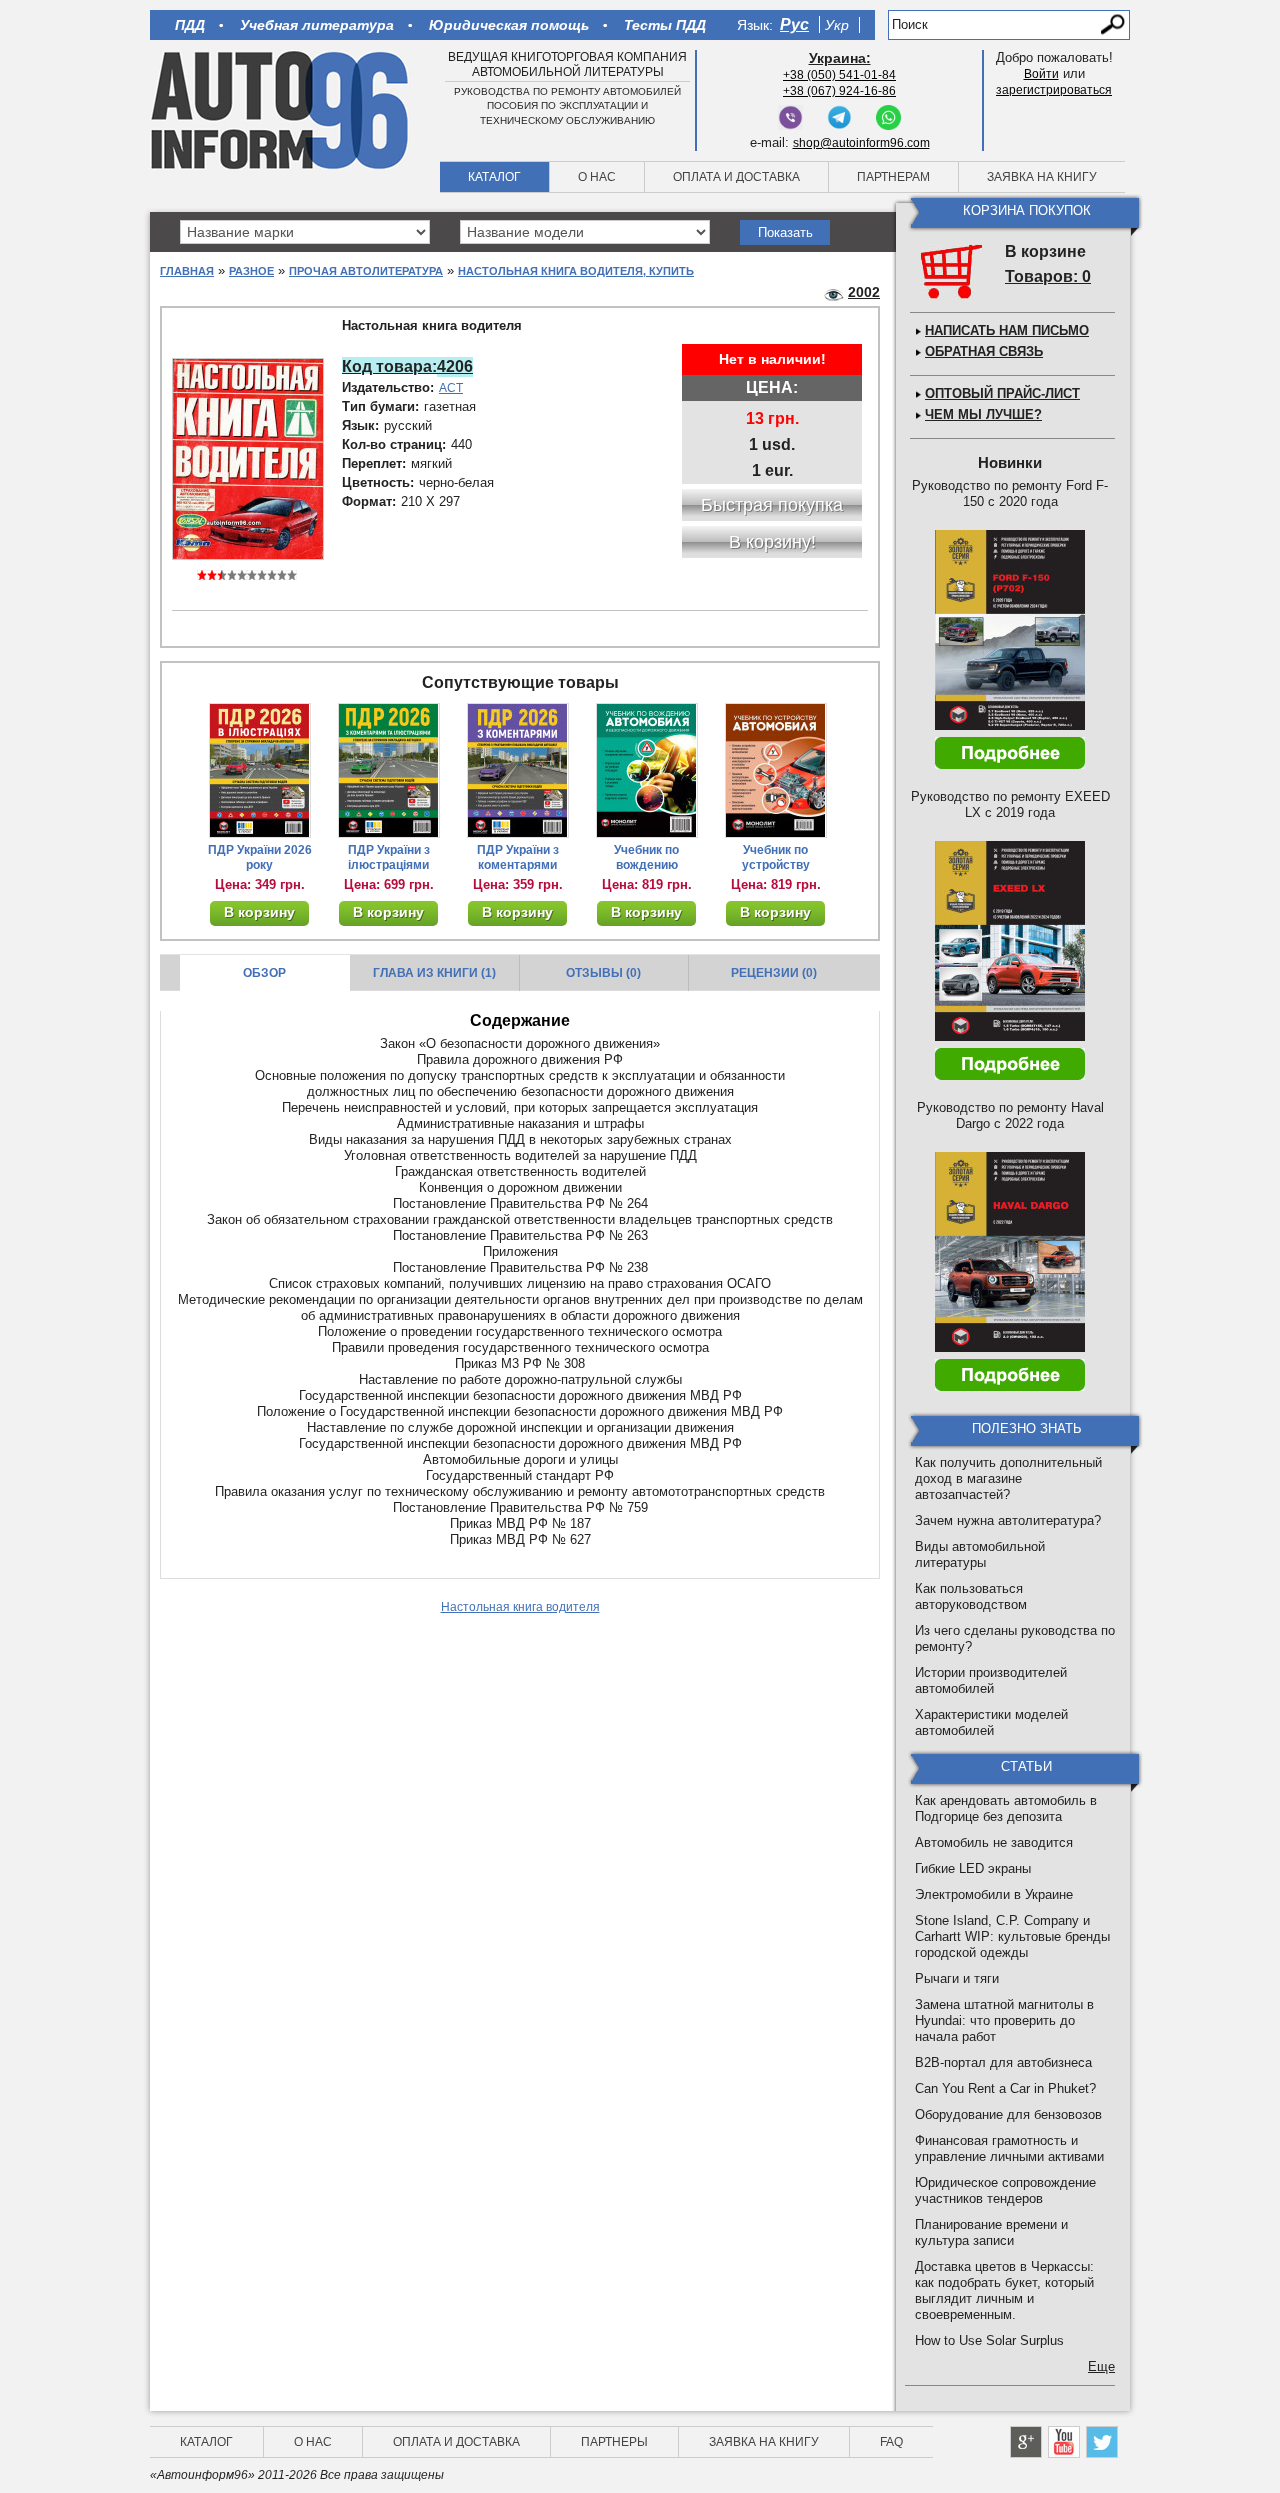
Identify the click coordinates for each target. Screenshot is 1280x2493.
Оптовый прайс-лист (1002, 393)
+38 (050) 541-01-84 (839, 75)
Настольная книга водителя (520, 1607)
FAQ (891, 2442)
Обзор (264, 973)
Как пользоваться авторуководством (971, 1596)
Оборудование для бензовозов (1008, 2114)
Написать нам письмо (1007, 330)
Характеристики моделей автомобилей (991, 1722)
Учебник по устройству (776, 857)
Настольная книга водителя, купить (576, 271)
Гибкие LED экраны (973, 1868)
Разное (251, 271)
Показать (785, 232)
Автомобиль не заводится (994, 1842)
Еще (1101, 2366)
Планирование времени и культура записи (991, 2232)
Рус (794, 24)
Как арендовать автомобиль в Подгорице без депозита (1006, 1808)
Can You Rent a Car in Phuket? (1005, 2088)
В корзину (259, 912)
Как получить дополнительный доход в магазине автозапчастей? (1008, 1478)
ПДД (190, 25)
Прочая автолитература (366, 271)
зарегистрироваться (1054, 90)
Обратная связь (984, 351)
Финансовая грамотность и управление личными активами (1009, 2148)
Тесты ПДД (665, 25)
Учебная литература (317, 25)
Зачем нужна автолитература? (1008, 1520)
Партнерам (893, 177)
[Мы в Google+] (1026, 2442)
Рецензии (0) (774, 973)
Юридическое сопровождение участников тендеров (1005, 2190)
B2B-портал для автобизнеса (1003, 2062)
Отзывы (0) (603, 973)
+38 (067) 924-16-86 (839, 91)
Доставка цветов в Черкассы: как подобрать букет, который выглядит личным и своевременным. (1004, 2290)
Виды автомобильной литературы (980, 1554)
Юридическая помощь (509, 25)
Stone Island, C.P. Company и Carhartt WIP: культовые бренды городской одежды (1012, 1936)
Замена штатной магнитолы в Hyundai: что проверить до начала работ (1004, 2020)
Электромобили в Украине (994, 1894)
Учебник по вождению (646, 857)
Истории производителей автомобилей (991, 1680)
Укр (837, 25)
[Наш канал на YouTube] (1064, 2442)
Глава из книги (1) (434, 973)
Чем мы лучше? (983, 414)
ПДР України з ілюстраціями (389, 857)
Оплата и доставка (736, 177)
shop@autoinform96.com (861, 143)
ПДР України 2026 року (260, 857)
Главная (187, 271)
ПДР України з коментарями (518, 857)
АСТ (451, 388)
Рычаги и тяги (957, 1978)
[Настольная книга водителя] (248, 458)
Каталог (494, 177)
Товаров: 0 (1048, 276)
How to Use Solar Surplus (989, 2340)
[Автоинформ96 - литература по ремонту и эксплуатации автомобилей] (281, 109)
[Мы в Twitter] (1102, 2442)
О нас (597, 177)
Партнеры (614, 2442)
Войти (1041, 74)
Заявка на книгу (1042, 177)
